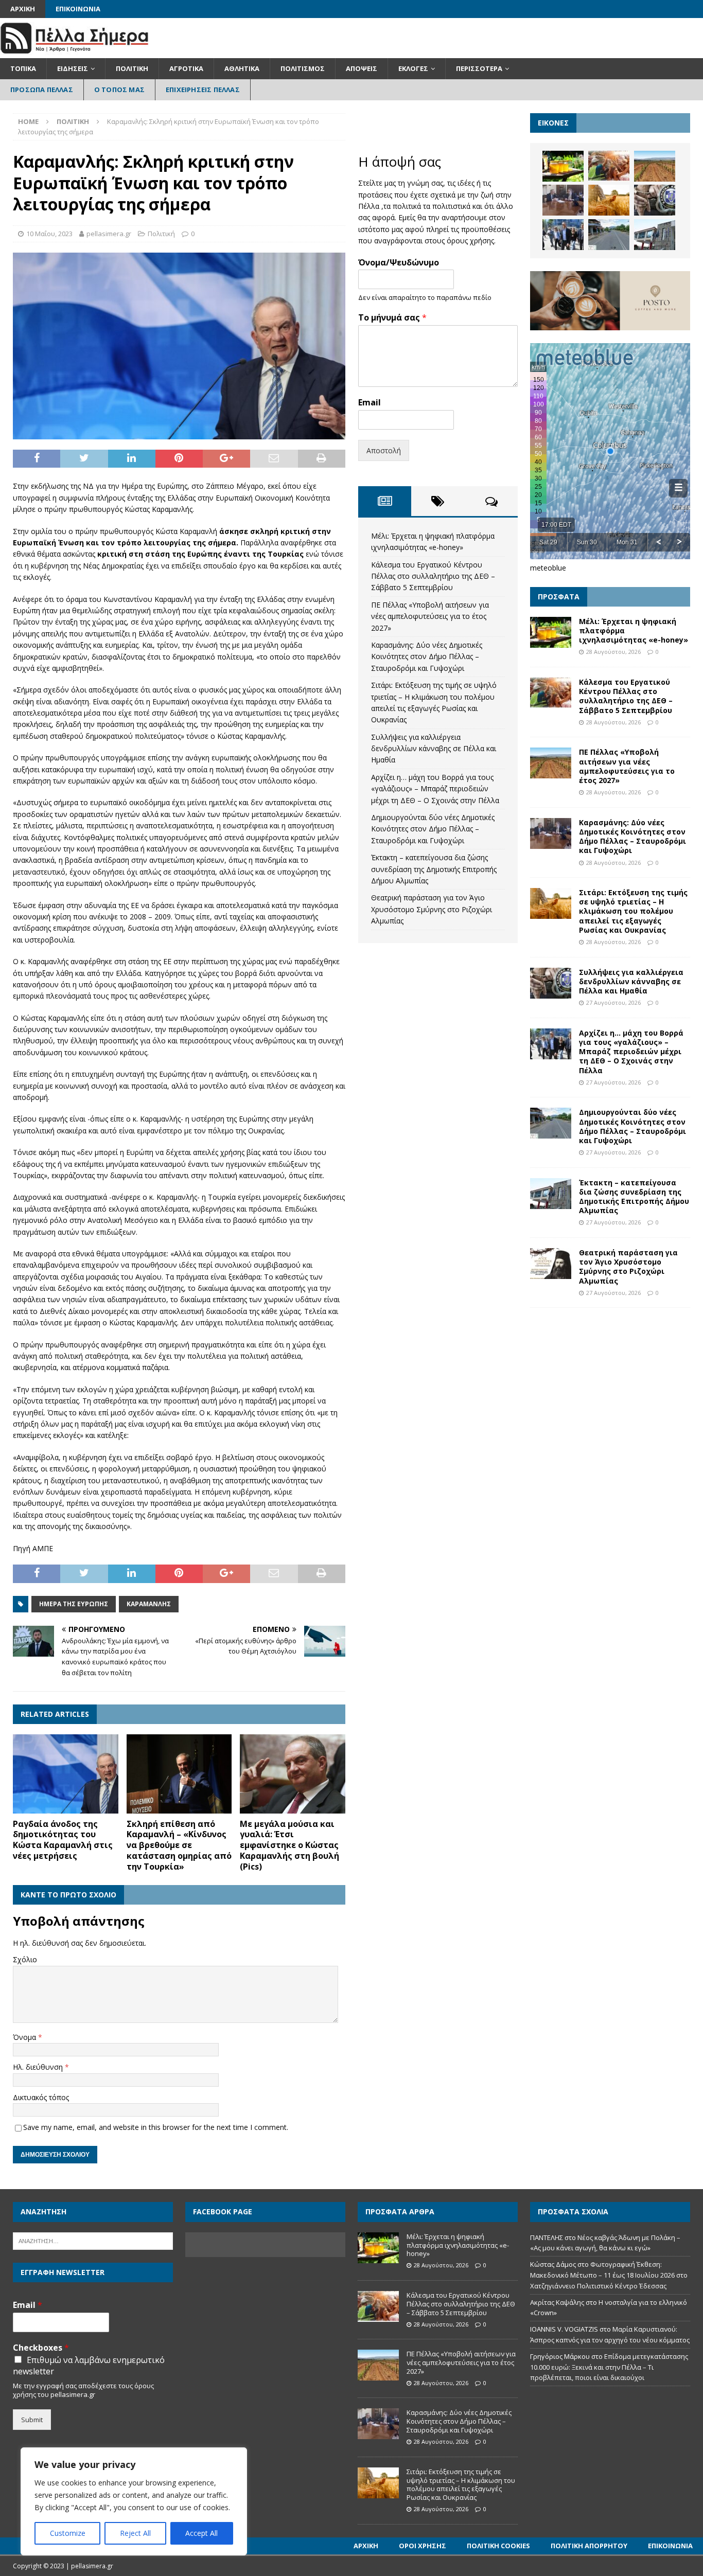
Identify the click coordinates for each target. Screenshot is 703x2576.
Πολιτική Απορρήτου (589, 2546)
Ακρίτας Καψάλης (557, 2302)
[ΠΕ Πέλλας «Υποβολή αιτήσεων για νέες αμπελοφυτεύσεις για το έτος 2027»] (655, 166)
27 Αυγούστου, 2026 (613, 1002)
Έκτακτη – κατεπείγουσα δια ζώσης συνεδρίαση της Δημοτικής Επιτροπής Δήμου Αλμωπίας (434, 869)
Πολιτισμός (303, 68)
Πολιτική (132, 68)
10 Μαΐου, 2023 (49, 234)
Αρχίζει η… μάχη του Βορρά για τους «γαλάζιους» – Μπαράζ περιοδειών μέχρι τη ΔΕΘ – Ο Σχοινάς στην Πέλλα (435, 789)
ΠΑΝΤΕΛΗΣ (547, 2237)
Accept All (201, 2533)
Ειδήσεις (73, 68)
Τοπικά (23, 68)
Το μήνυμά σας (392, 318)
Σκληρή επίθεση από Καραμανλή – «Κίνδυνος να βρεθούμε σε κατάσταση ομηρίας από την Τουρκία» (179, 1845)
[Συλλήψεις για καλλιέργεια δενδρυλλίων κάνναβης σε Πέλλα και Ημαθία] (655, 200)
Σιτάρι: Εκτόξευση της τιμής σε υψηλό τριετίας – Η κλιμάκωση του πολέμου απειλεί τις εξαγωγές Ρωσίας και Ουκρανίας (633, 911)
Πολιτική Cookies (498, 2546)
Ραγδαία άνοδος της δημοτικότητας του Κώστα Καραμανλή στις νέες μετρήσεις (63, 1840)
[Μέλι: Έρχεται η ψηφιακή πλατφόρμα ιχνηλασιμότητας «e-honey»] (563, 166)
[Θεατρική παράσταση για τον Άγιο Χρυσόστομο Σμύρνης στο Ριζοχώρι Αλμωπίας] (551, 1264)
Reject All (135, 2533)
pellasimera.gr (109, 234)
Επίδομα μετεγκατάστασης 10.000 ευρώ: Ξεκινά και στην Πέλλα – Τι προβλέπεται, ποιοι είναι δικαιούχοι (609, 2367)
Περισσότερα (479, 68)
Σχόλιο (25, 1959)
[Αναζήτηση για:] (93, 2240)
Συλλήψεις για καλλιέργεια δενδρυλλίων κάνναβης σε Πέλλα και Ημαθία (434, 749)
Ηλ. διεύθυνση (39, 2067)
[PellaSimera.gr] (74, 52)
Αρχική (23, 9)
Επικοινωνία (78, 9)
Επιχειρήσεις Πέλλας (203, 90)
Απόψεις (362, 68)
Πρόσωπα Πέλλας (42, 90)
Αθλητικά (242, 68)
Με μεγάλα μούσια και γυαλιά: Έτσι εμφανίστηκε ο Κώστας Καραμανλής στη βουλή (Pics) (289, 1845)
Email (370, 403)
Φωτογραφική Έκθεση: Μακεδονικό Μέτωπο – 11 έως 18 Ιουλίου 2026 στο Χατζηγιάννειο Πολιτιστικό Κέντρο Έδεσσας (609, 2275)
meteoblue (548, 568)
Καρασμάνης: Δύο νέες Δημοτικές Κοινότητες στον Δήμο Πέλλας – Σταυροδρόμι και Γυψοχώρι (427, 656)
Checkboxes (41, 2348)
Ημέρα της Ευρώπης (74, 1604)
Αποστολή (384, 450)
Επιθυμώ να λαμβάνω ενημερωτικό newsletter (89, 2366)
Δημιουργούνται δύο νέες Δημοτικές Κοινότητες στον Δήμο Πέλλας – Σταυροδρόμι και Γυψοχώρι (433, 829)
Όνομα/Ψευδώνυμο (399, 263)
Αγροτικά (186, 68)
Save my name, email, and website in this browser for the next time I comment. (156, 2127)
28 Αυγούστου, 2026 (613, 652)
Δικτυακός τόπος (41, 2097)
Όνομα (25, 2037)
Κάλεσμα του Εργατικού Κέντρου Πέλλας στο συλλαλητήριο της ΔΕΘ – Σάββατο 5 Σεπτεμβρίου (433, 576)
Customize (68, 2533)
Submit (32, 2420)
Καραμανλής (149, 1604)
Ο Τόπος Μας (119, 90)
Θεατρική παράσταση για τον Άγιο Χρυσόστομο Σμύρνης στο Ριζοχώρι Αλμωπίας (432, 909)
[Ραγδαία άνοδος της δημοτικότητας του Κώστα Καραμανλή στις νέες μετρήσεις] (66, 1774)
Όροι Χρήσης (423, 2546)
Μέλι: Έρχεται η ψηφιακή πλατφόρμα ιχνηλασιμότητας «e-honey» (458, 2245)
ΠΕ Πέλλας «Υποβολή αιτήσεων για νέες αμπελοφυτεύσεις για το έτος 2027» (430, 616)
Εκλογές (413, 68)
